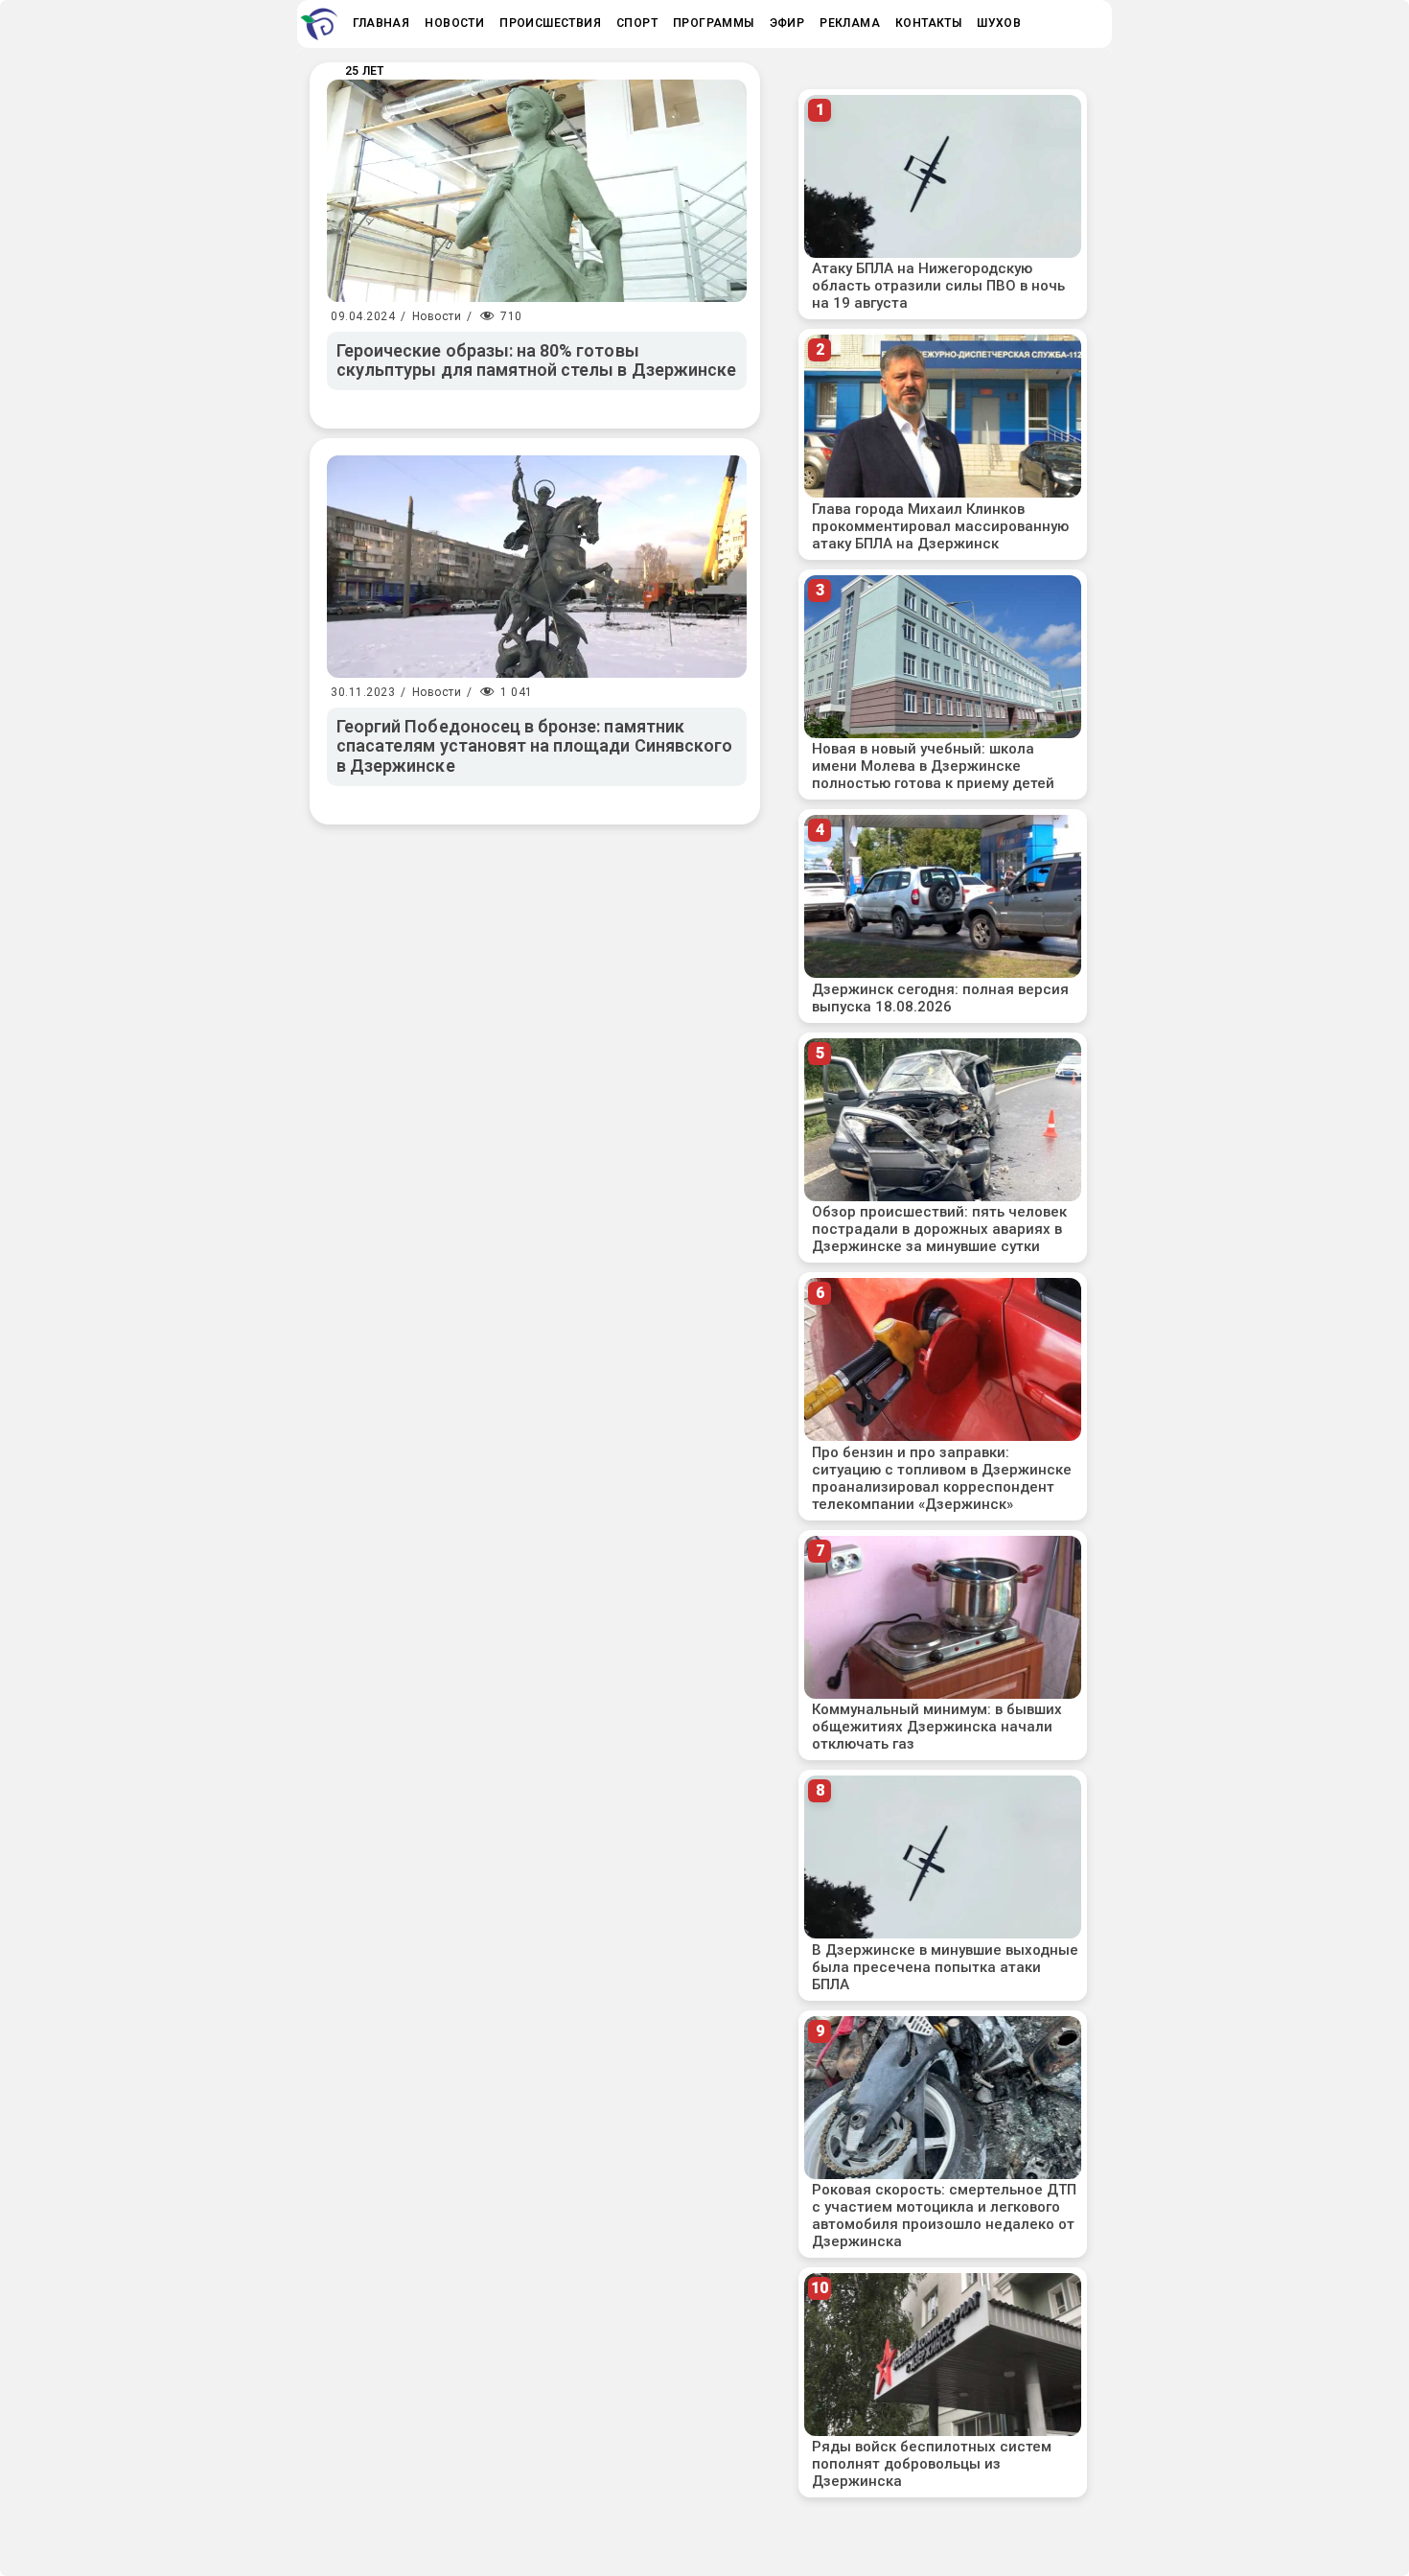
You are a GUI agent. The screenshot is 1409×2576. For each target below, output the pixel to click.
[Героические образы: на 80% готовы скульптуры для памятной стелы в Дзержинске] (537, 191)
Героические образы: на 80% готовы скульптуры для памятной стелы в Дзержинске (536, 360)
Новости (437, 316)
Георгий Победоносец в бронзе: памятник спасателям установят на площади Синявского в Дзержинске (534, 746)
